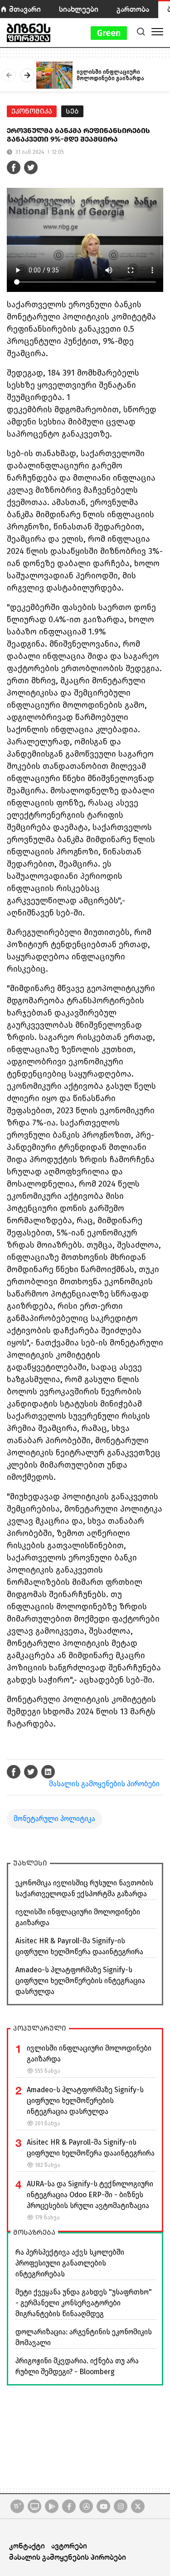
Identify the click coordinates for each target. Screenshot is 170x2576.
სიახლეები (79, 9)
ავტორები (69, 2545)
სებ (72, 111)
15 (17, 2506)
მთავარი (25, 9)
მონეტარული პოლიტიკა (54, 1819)
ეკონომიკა (32, 111)
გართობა (133, 9)
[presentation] (9, 75)
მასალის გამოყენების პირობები (104, 1784)
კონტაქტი (27, 2545)
